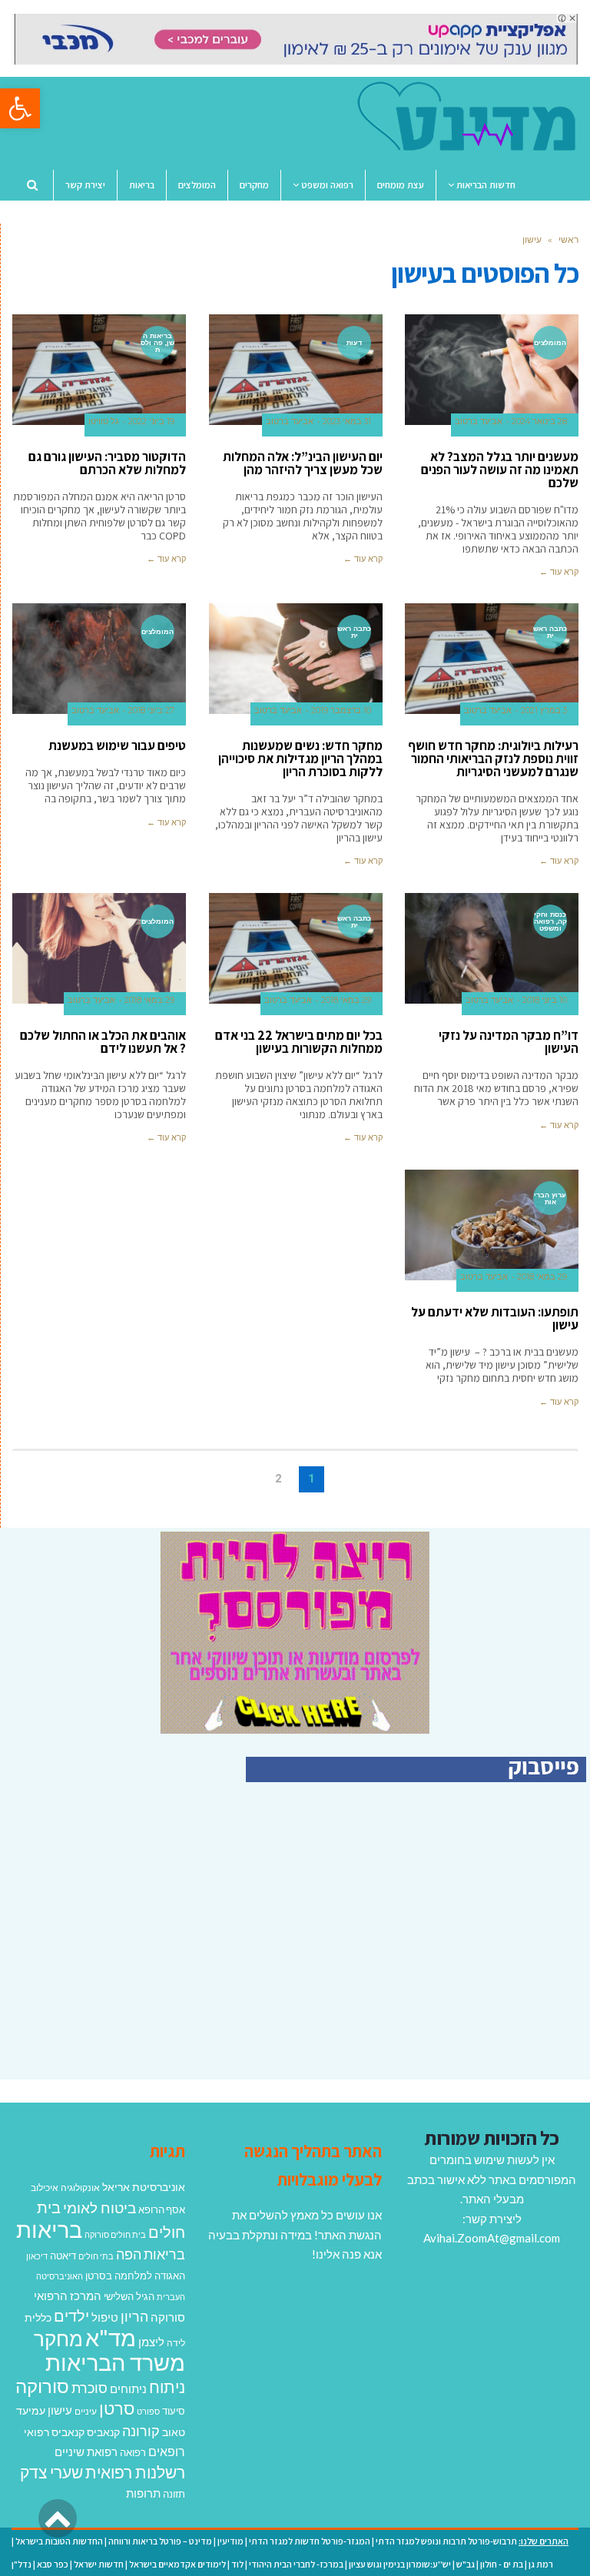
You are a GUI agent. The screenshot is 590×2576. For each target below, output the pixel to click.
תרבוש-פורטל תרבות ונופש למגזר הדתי (446, 2541)
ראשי (568, 239)
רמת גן (541, 2564)
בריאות (49, 2229)
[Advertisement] (457, 1947)
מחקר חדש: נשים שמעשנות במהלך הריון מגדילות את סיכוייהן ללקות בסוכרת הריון (300, 759)
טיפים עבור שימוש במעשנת (117, 745)
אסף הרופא (162, 2210)
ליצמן (151, 2342)
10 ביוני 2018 (545, 1000)
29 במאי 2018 (346, 1000)
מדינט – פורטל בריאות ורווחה (160, 2541)
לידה (176, 2343)
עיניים (86, 2411)
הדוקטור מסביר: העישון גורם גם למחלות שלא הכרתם (107, 463)
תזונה (174, 2494)
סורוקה (42, 2386)
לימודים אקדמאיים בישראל (177, 2564)
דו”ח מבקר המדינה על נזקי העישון (509, 1042)
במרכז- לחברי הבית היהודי (296, 2564)
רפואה (133, 2453)
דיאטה (63, 2256)
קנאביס (103, 2432)
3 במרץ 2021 (544, 710)
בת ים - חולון (502, 2564)
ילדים (71, 2315)
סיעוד (174, 2411)
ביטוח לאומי (99, 2208)
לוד (237, 2564)
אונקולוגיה (80, 2188)
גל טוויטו (104, 422)
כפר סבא (53, 2564)
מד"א (111, 2337)
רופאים (167, 2451)
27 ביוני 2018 (151, 710)
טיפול (105, 2317)
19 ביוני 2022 (151, 422)
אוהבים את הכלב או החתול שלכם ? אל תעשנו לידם (103, 1042)
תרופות (143, 2493)
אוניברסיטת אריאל (144, 2187)
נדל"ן (22, 2564)
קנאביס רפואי (54, 2432)
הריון (134, 2317)
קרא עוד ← (559, 572)
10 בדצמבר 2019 (341, 710)
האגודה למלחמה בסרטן (135, 2276)
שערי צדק (51, 2472)
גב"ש (466, 2564)
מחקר (58, 2339)
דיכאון (37, 2256)
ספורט (148, 2411)
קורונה (141, 2431)
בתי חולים (96, 2256)
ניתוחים (128, 2388)
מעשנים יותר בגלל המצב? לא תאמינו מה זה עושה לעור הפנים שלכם (500, 470)
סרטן (117, 2408)
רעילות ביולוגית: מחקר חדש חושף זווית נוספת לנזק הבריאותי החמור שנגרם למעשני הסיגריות (493, 759)
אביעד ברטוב (479, 422)
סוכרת (89, 2388)
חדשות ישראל (99, 2564)
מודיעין (230, 2541)
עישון (60, 2410)
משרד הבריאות (115, 2362)
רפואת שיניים (86, 2452)
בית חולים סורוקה (115, 2234)
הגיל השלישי (129, 2296)
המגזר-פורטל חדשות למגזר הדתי (310, 2541)
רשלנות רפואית (135, 2472)
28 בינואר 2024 (539, 422)
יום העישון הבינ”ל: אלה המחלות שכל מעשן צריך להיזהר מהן (303, 463)
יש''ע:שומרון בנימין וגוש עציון (400, 2564)
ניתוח (167, 2387)
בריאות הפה (151, 2254)
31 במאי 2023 (347, 422)
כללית (38, 2317)
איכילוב (45, 2188)
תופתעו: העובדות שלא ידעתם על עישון (495, 1318)
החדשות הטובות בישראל (59, 2541)
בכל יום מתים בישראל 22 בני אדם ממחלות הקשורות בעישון (299, 1042)
